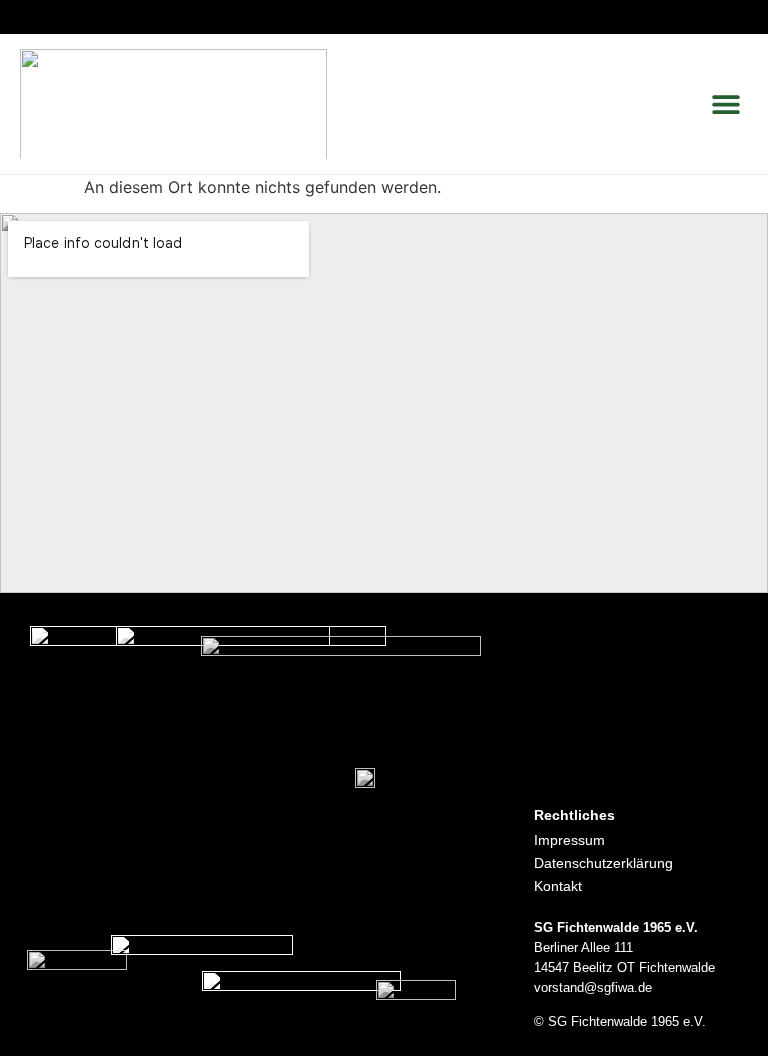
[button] (725, 104)
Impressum (569, 840)
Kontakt (558, 886)
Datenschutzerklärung (603, 863)
